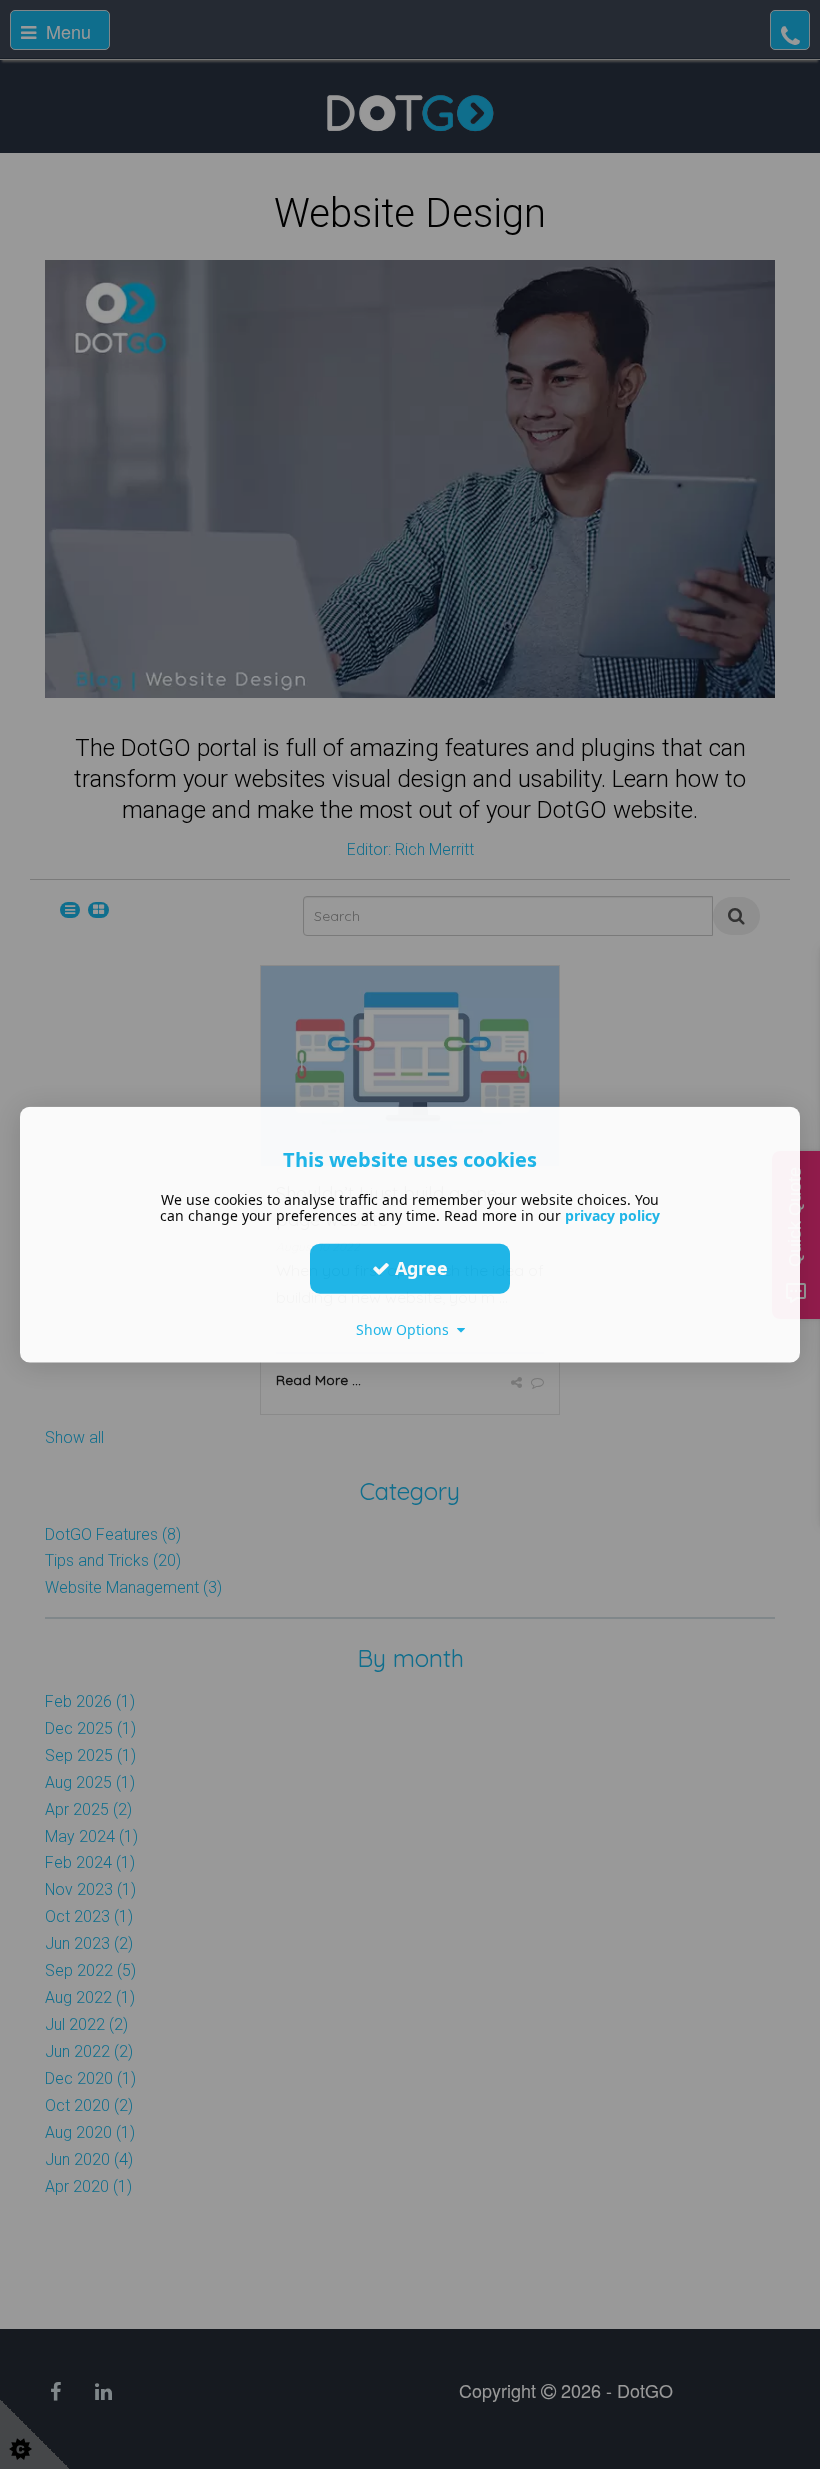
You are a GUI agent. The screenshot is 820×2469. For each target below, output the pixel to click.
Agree (419, 1268)
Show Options (406, 1328)
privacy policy (612, 1214)
